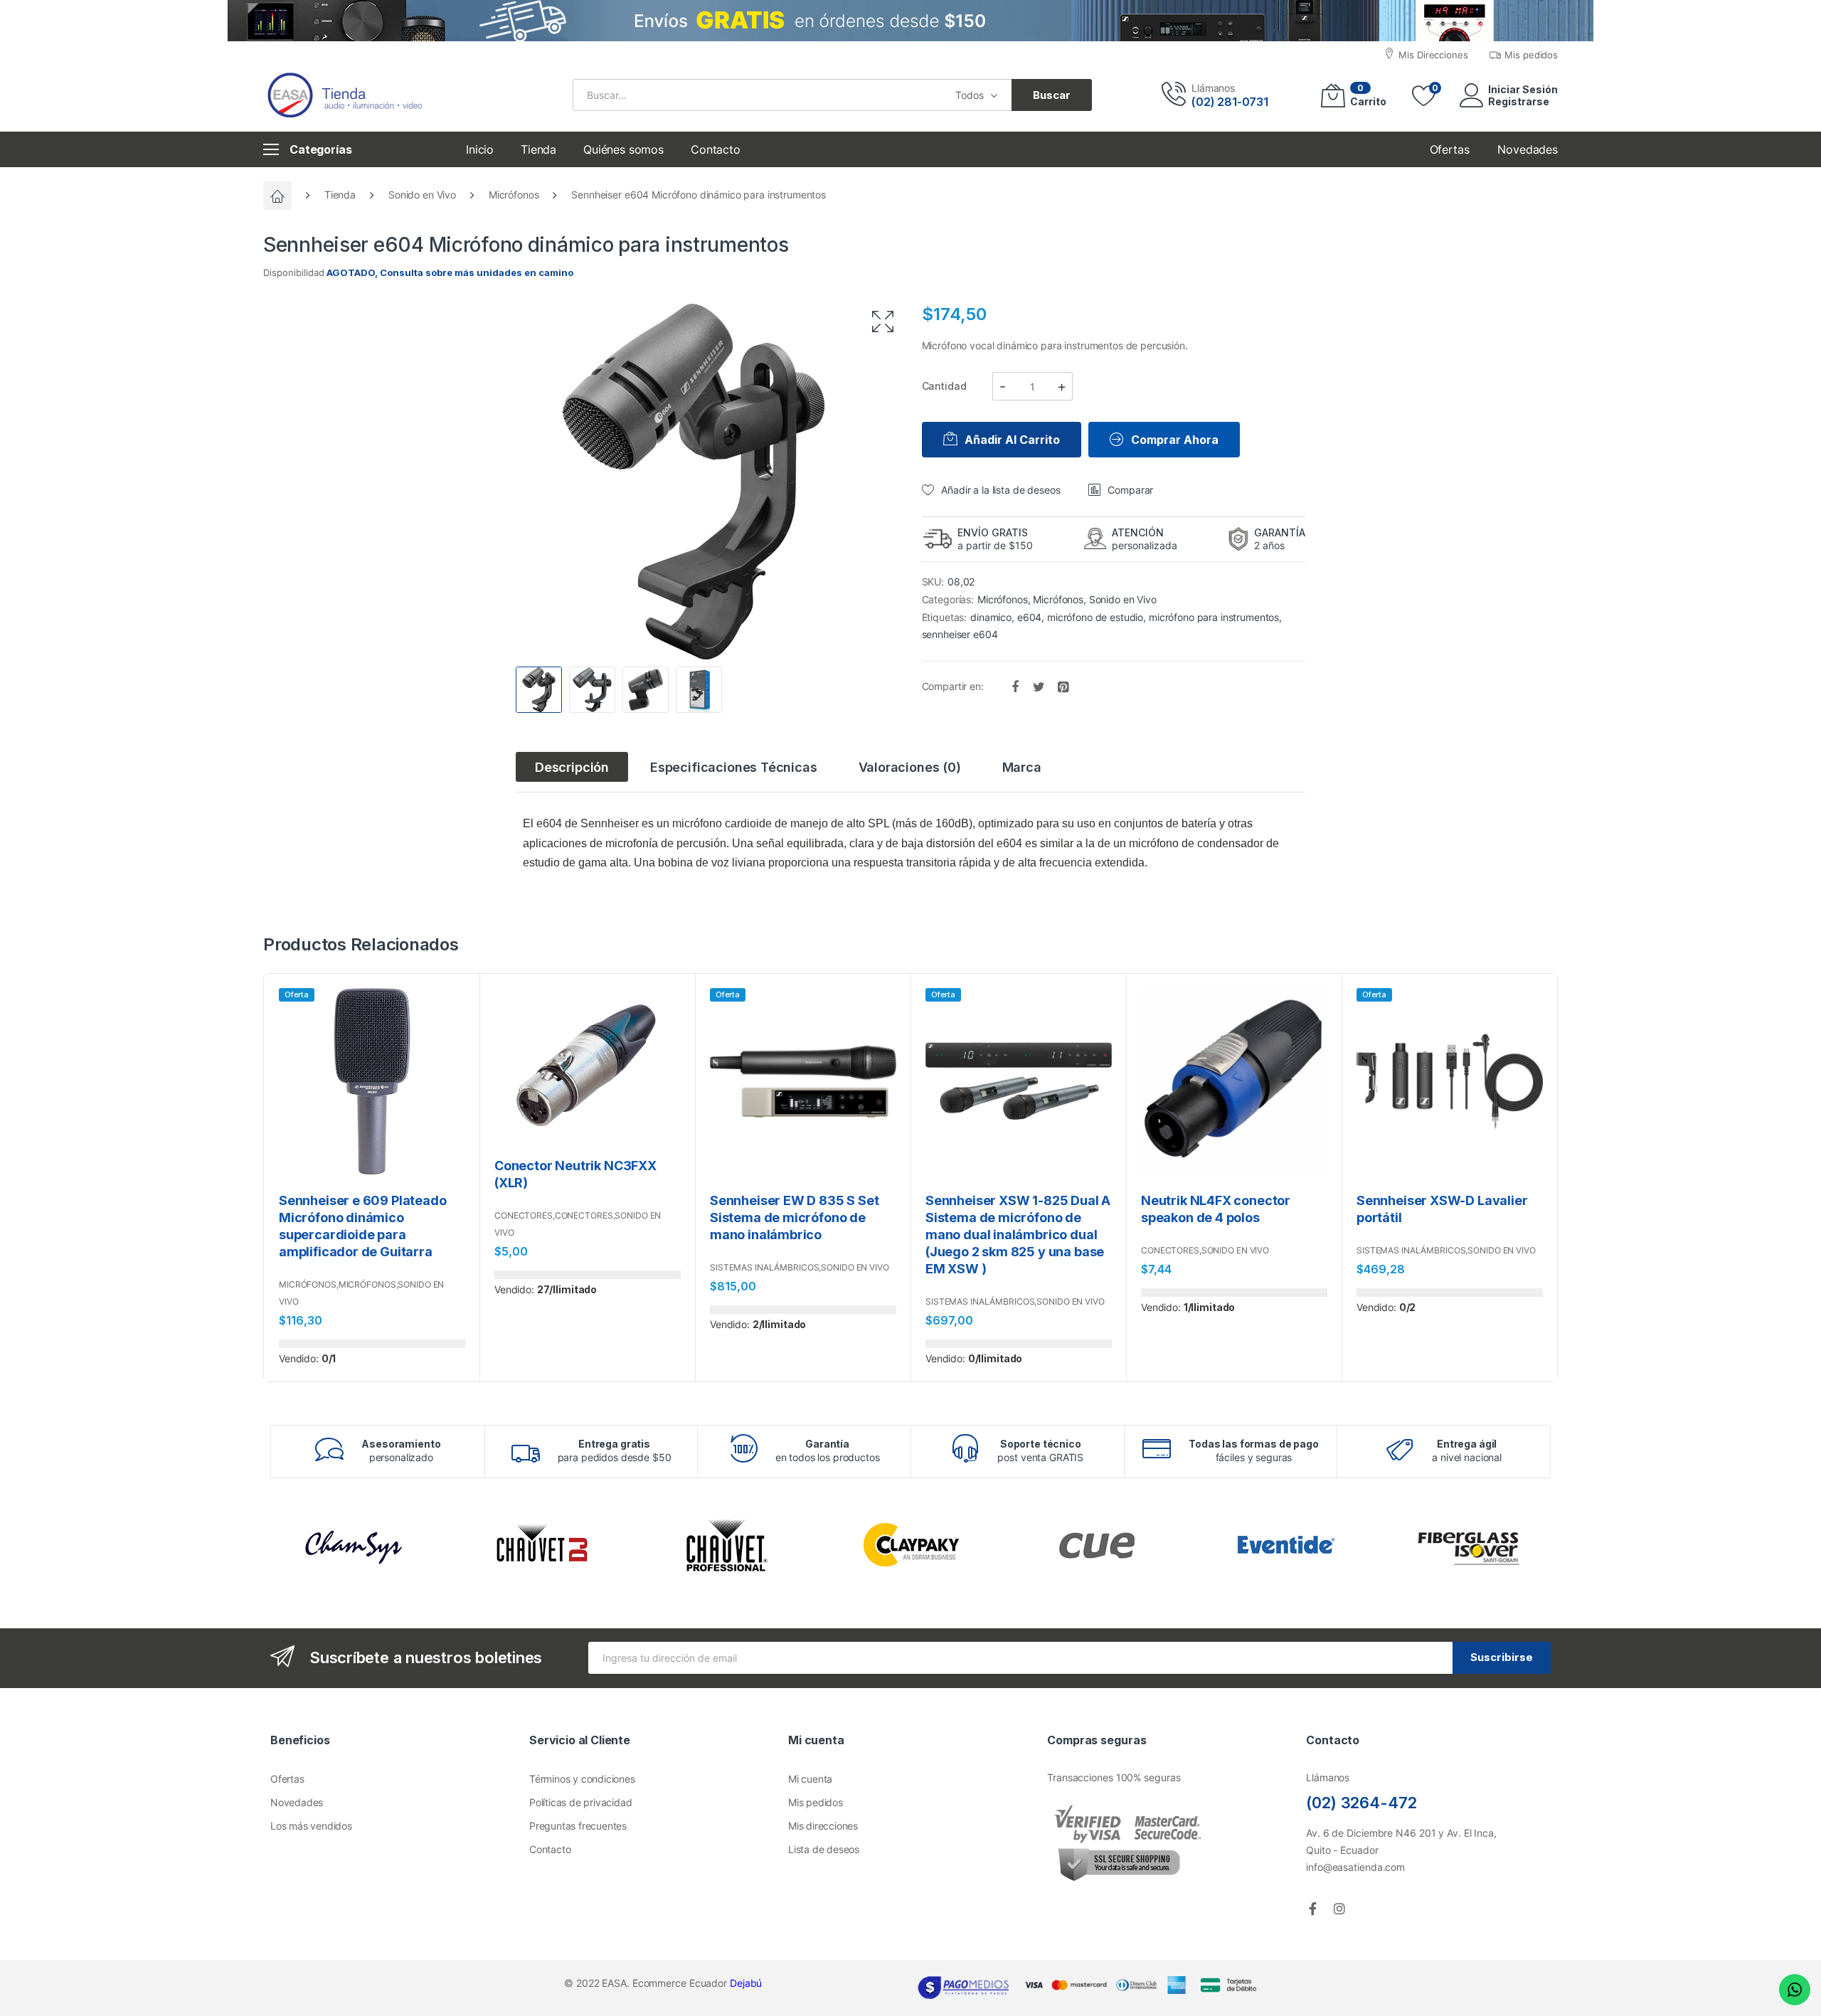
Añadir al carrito (1012, 440)
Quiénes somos (623, 149)
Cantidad (944, 386)
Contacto (716, 149)
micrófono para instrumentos (1214, 617)
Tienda (538, 149)
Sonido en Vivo (422, 195)
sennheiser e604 (960, 634)
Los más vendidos (311, 1826)
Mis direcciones (823, 1826)
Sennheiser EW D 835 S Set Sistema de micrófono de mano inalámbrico (795, 1217)
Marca (1022, 767)
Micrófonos (514, 195)
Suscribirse (1502, 1657)
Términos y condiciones (582, 1779)
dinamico (991, 617)
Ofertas (287, 1779)
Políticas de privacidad (580, 1802)
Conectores (524, 1215)
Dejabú (746, 1983)
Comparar (1130, 490)
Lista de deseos (824, 1849)
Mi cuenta (810, 1779)
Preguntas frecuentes (578, 1826)
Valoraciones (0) (910, 767)
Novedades (297, 1802)
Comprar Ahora (1175, 440)
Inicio (480, 149)
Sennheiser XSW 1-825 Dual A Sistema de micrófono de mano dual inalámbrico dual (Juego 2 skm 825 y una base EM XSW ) (1018, 1235)
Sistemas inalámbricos (764, 1267)
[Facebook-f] (1312, 1909)
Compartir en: (954, 685)
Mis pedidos (816, 1802)
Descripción (572, 767)
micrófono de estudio (1095, 617)
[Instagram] (1339, 1909)
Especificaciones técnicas (734, 767)
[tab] (572, 767)
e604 (1029, 617)
